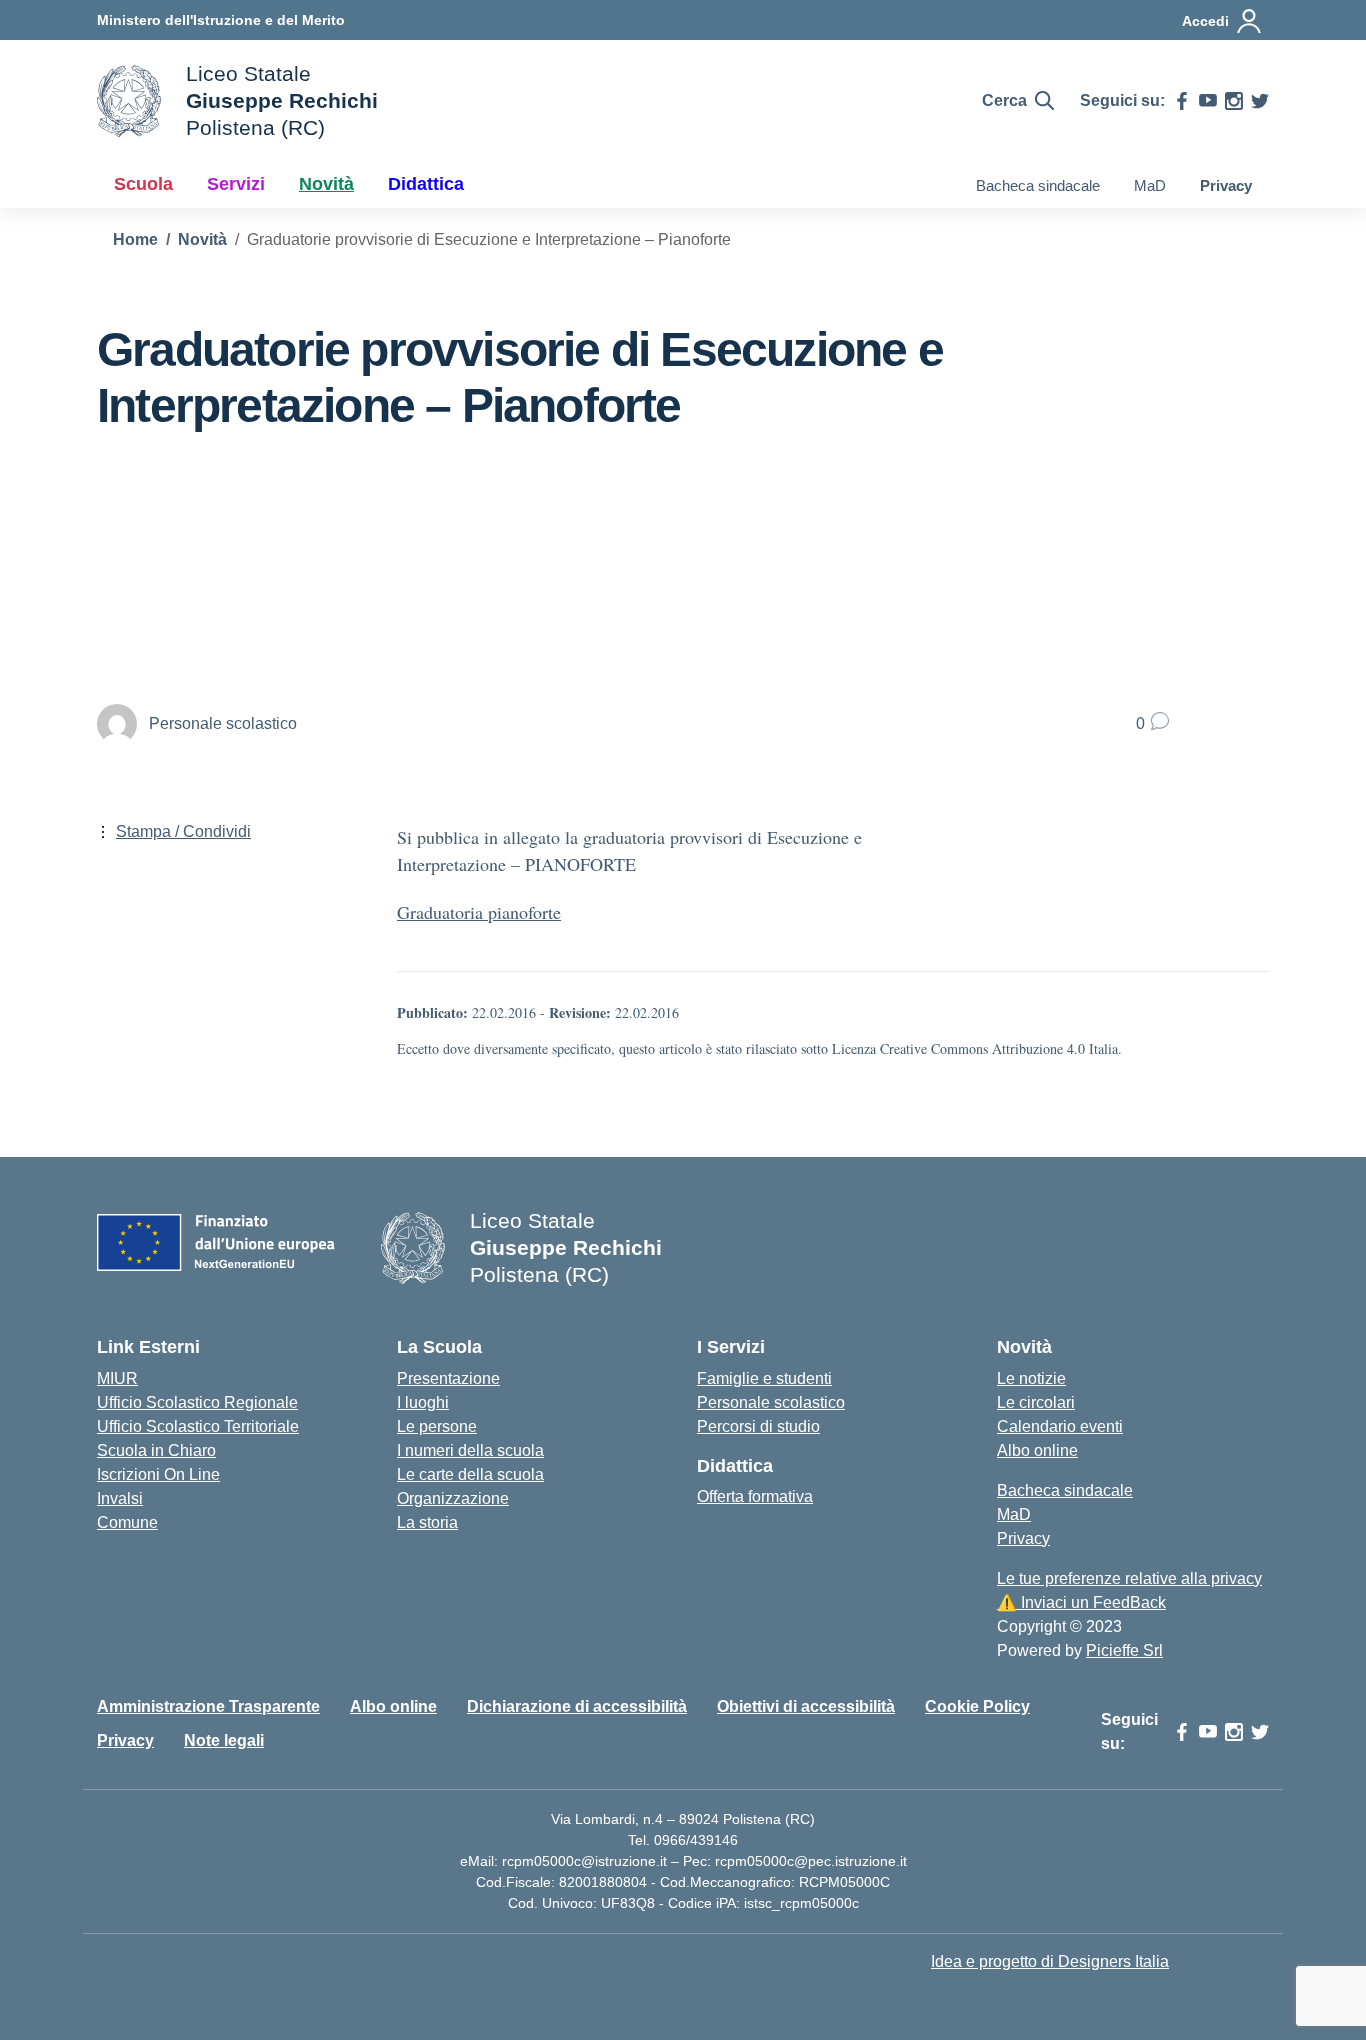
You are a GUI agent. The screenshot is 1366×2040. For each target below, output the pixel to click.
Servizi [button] (236, 184)
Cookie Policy (977, 1706)
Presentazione (448, 1378)
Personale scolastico (771, 1402)
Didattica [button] (426, 184)
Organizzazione (453, 1498)
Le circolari (1036, 1402)
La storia (427, 1522)
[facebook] (1182, 101)
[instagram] (1234, 101)
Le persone (437, 1426)
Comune (127, 1522)
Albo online (1037, 1450)
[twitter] (1260, 101)
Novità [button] (326, 184)
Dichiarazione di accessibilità (577, 1706)
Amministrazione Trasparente (208, 1706)
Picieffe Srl (1124, 1650)
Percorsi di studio (758, 1426)
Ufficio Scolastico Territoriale (198, 1426)
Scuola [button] (143, 184)
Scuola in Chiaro (156, 1450)
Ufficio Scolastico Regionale (197, 1402)
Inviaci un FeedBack (1081, 1602)
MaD (1150, 185)
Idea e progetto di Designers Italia (1050, 1961)
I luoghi (423, 1402)
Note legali (224, 1740)
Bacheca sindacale (1038, 185)
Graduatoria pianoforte (479, 912)
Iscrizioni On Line (158, 1474)
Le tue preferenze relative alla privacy (1129, 1578)
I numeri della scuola (470, 1450)
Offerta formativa (755, 1496)
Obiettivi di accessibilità (806, 1706)
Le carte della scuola (470, 1474)
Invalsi (120, 1498)
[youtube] (1208, 101)
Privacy (1226, 185)
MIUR (117, 1378)
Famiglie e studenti (764, 1378)
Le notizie (1031, 1378)
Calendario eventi (1060, 1426)
